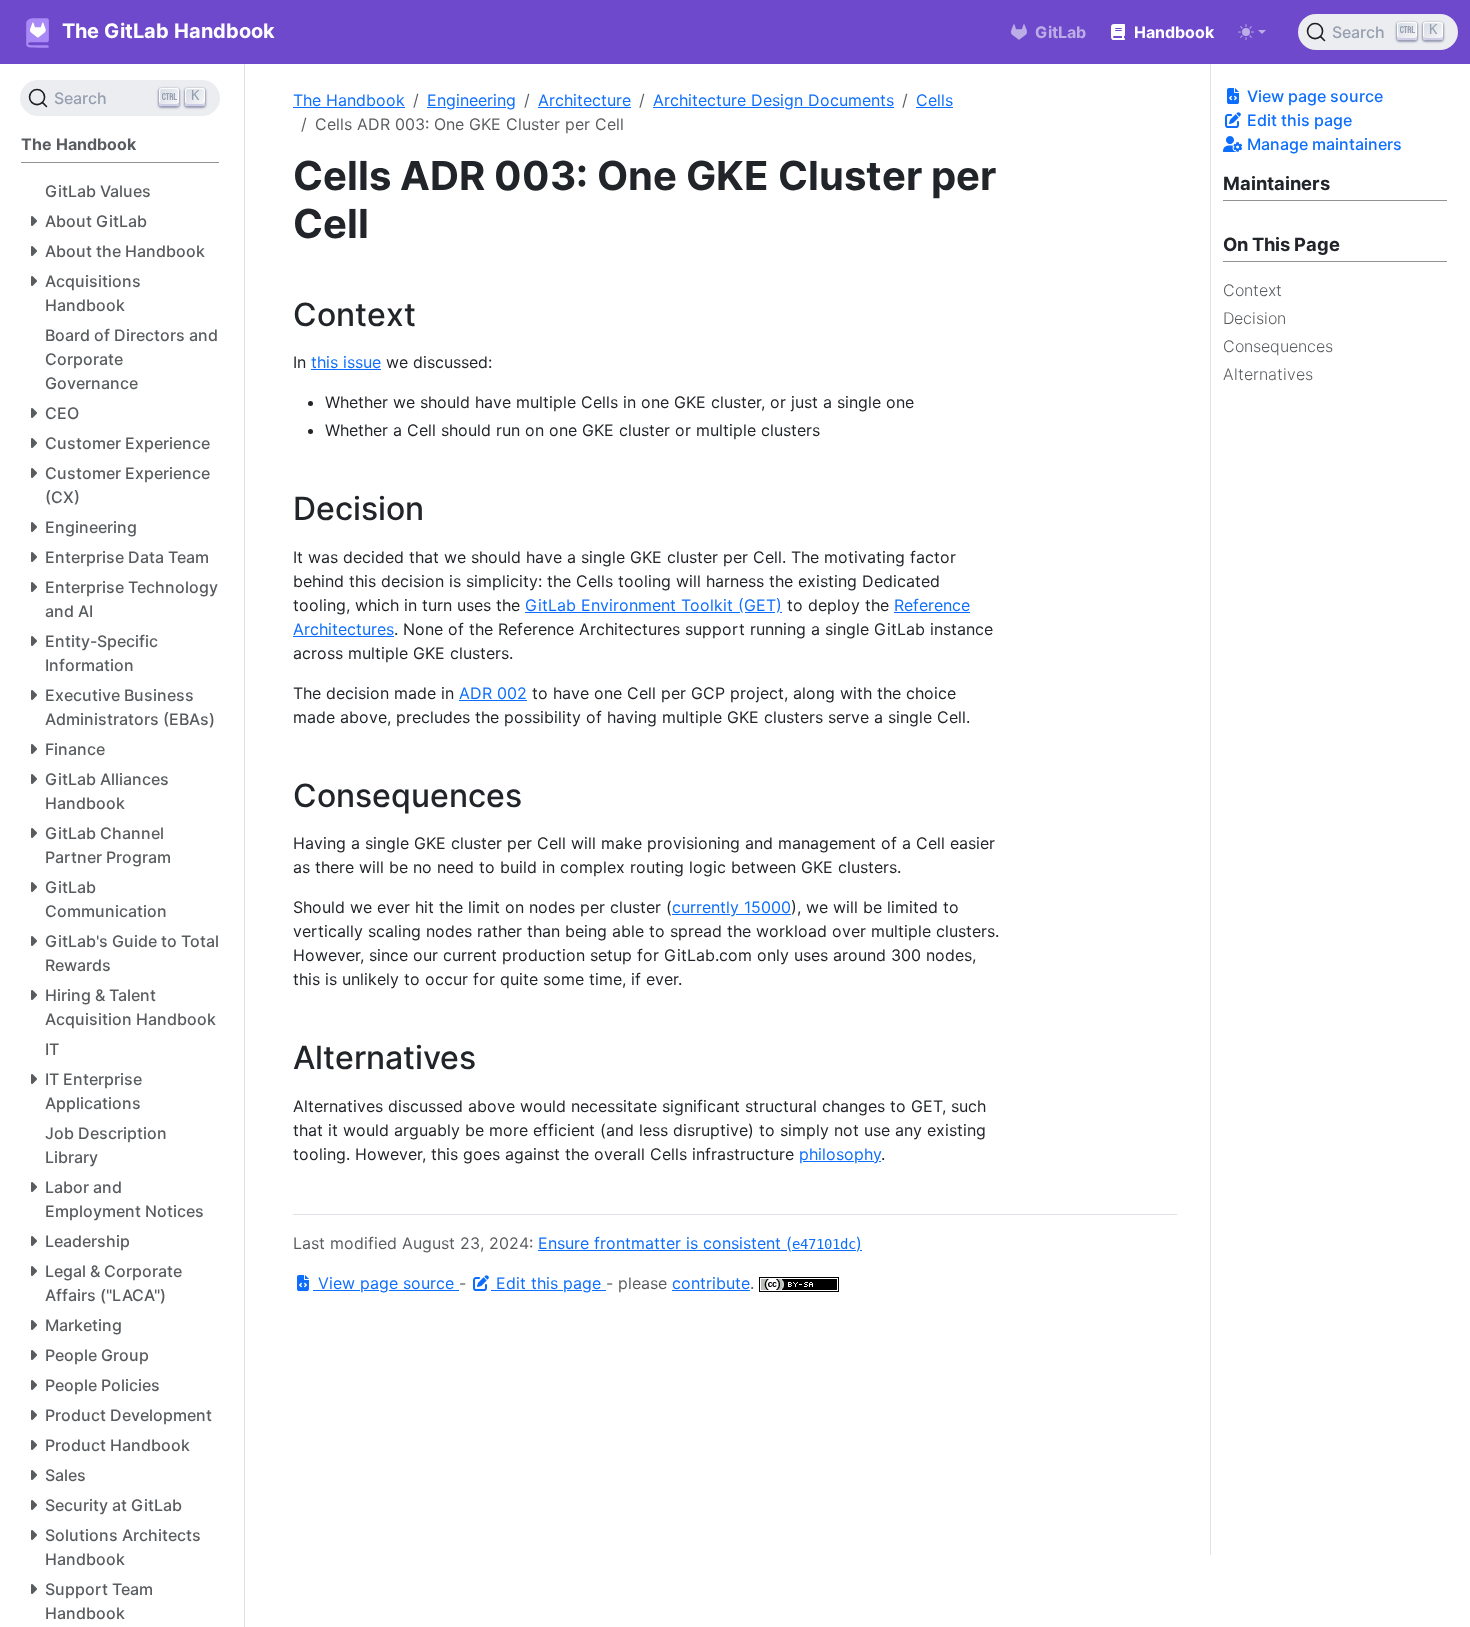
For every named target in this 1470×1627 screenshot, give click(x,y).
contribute (711, 1283)
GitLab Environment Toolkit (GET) (653, 605)
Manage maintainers (1322, 144)
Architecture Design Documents (773, 100)
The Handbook (349, 100)
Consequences (1278, 346)
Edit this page (1297, 120)
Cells (934, 100)
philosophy (840, 1154)
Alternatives (1268, 374)
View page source (1313, 96)
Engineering (471, 100)
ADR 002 (493, 693)
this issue (346, 362)
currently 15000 (731, 907)
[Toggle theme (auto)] (1252, 32)
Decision (1254, 318)
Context (1252, 290)
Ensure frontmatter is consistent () (700, 1243)
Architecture (584, 100)
